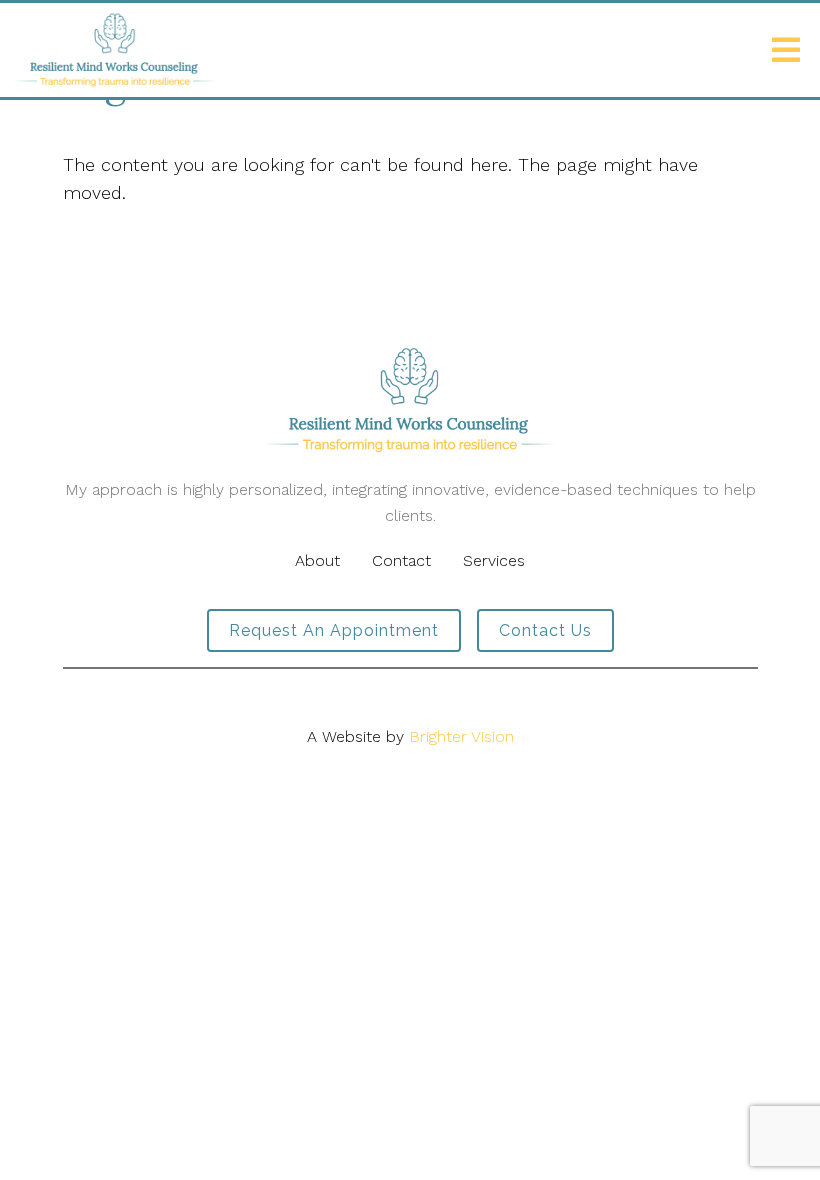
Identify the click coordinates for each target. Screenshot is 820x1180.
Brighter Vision (461, 736)
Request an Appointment (334, 630)
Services (494, 560)
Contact (401, 560)
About (317, 560)
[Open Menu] (786, 50)
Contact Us (545, 630)
